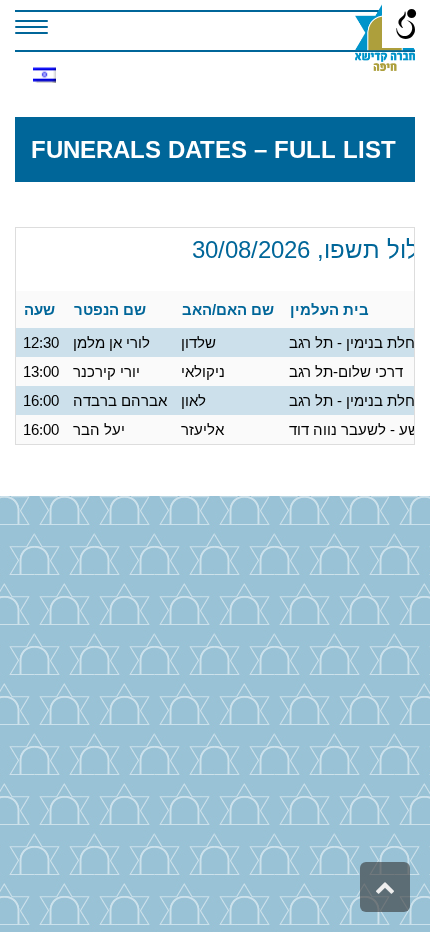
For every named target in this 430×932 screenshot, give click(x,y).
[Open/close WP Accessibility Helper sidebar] (406, 24)
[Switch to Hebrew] (44, 74)
